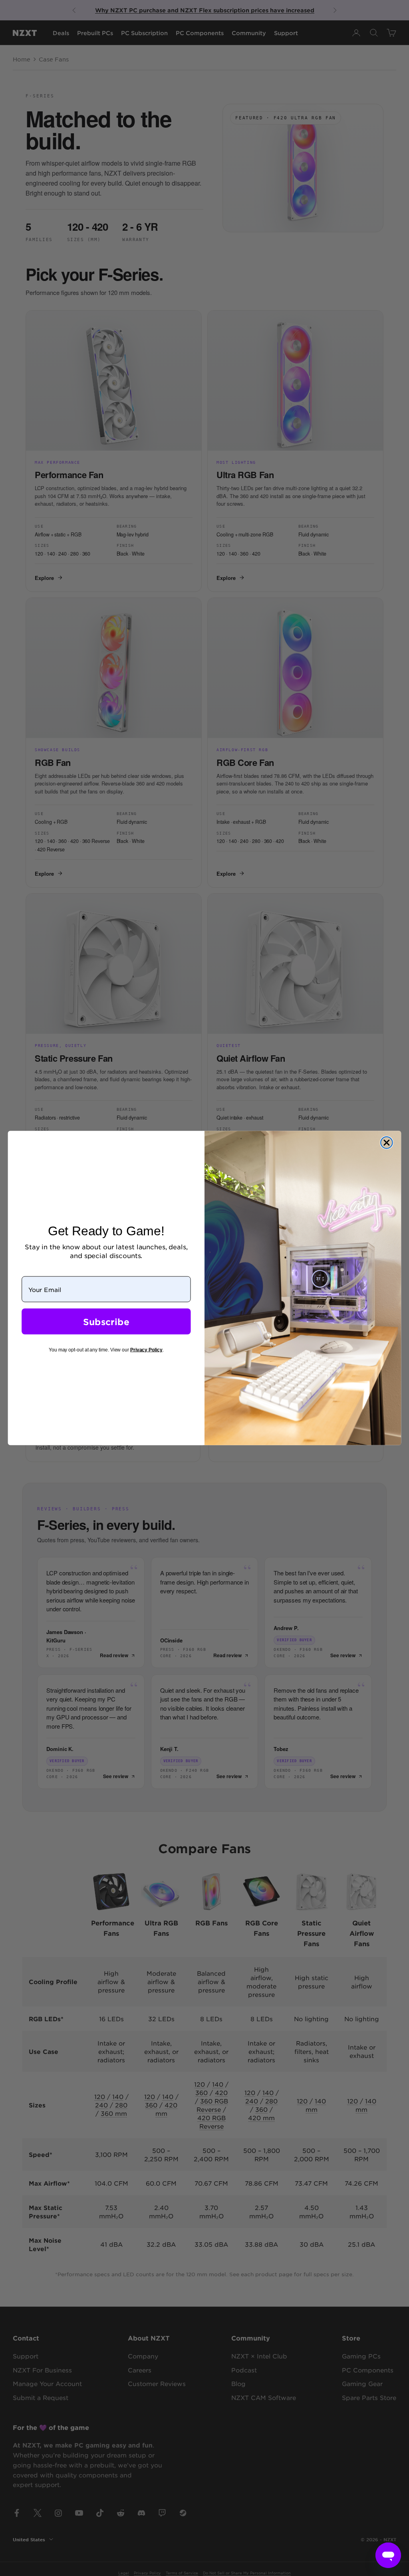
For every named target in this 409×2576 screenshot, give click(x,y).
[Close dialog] (387, 1143)
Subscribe (106, 1322)
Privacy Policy (146, 1350)
